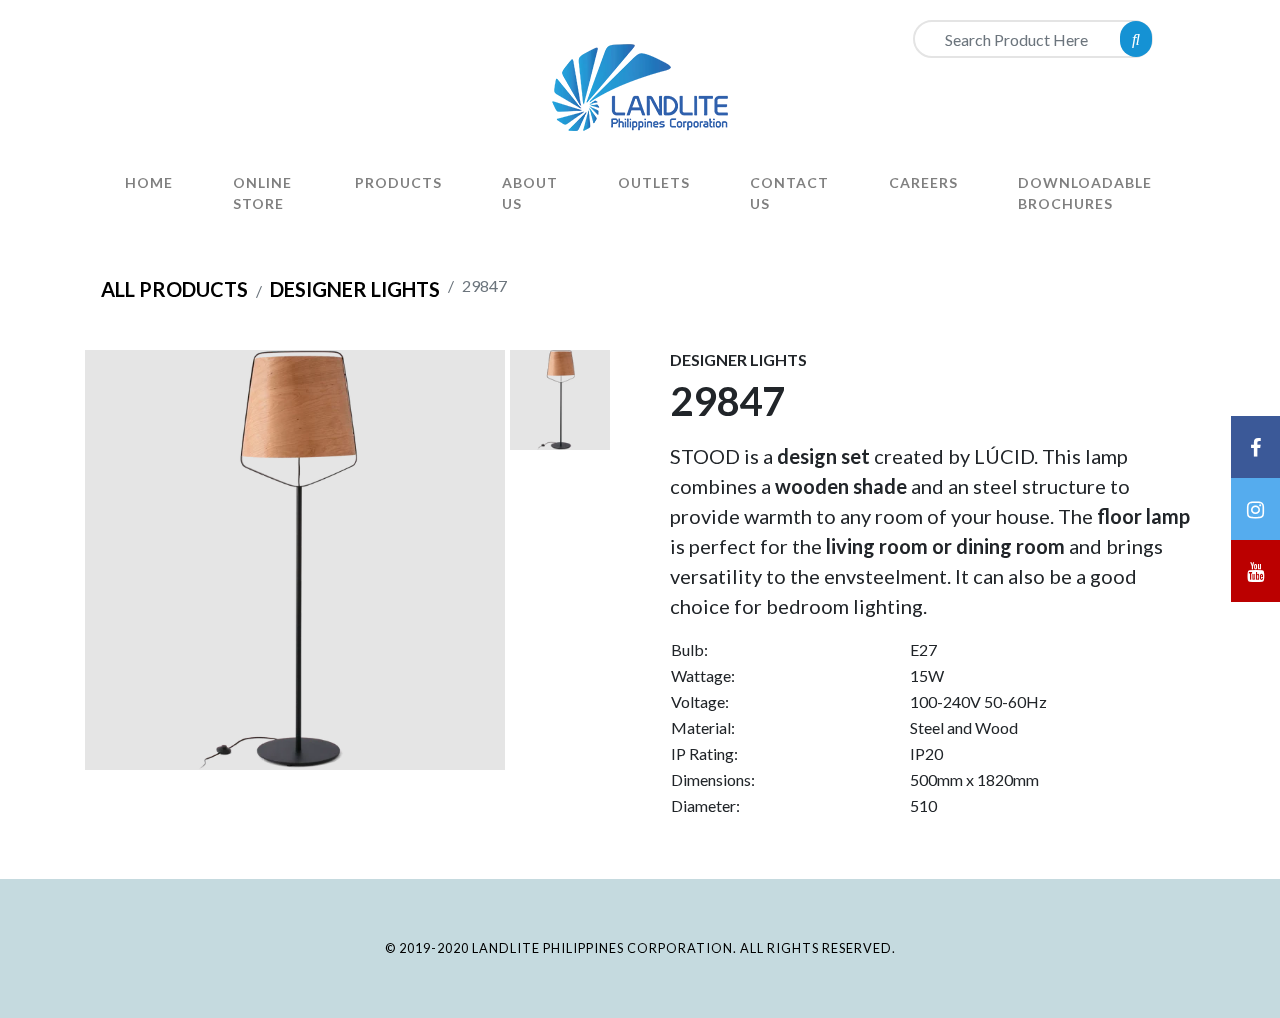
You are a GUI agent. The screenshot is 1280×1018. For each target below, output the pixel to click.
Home (149, 182)
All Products (174, 289)
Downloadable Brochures (1085, 193)
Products (398, 182)
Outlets (654, 182)
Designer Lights (355, 289)
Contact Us (789, 193)
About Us (530, 193)
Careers (923, 182)
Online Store (262, 193)
